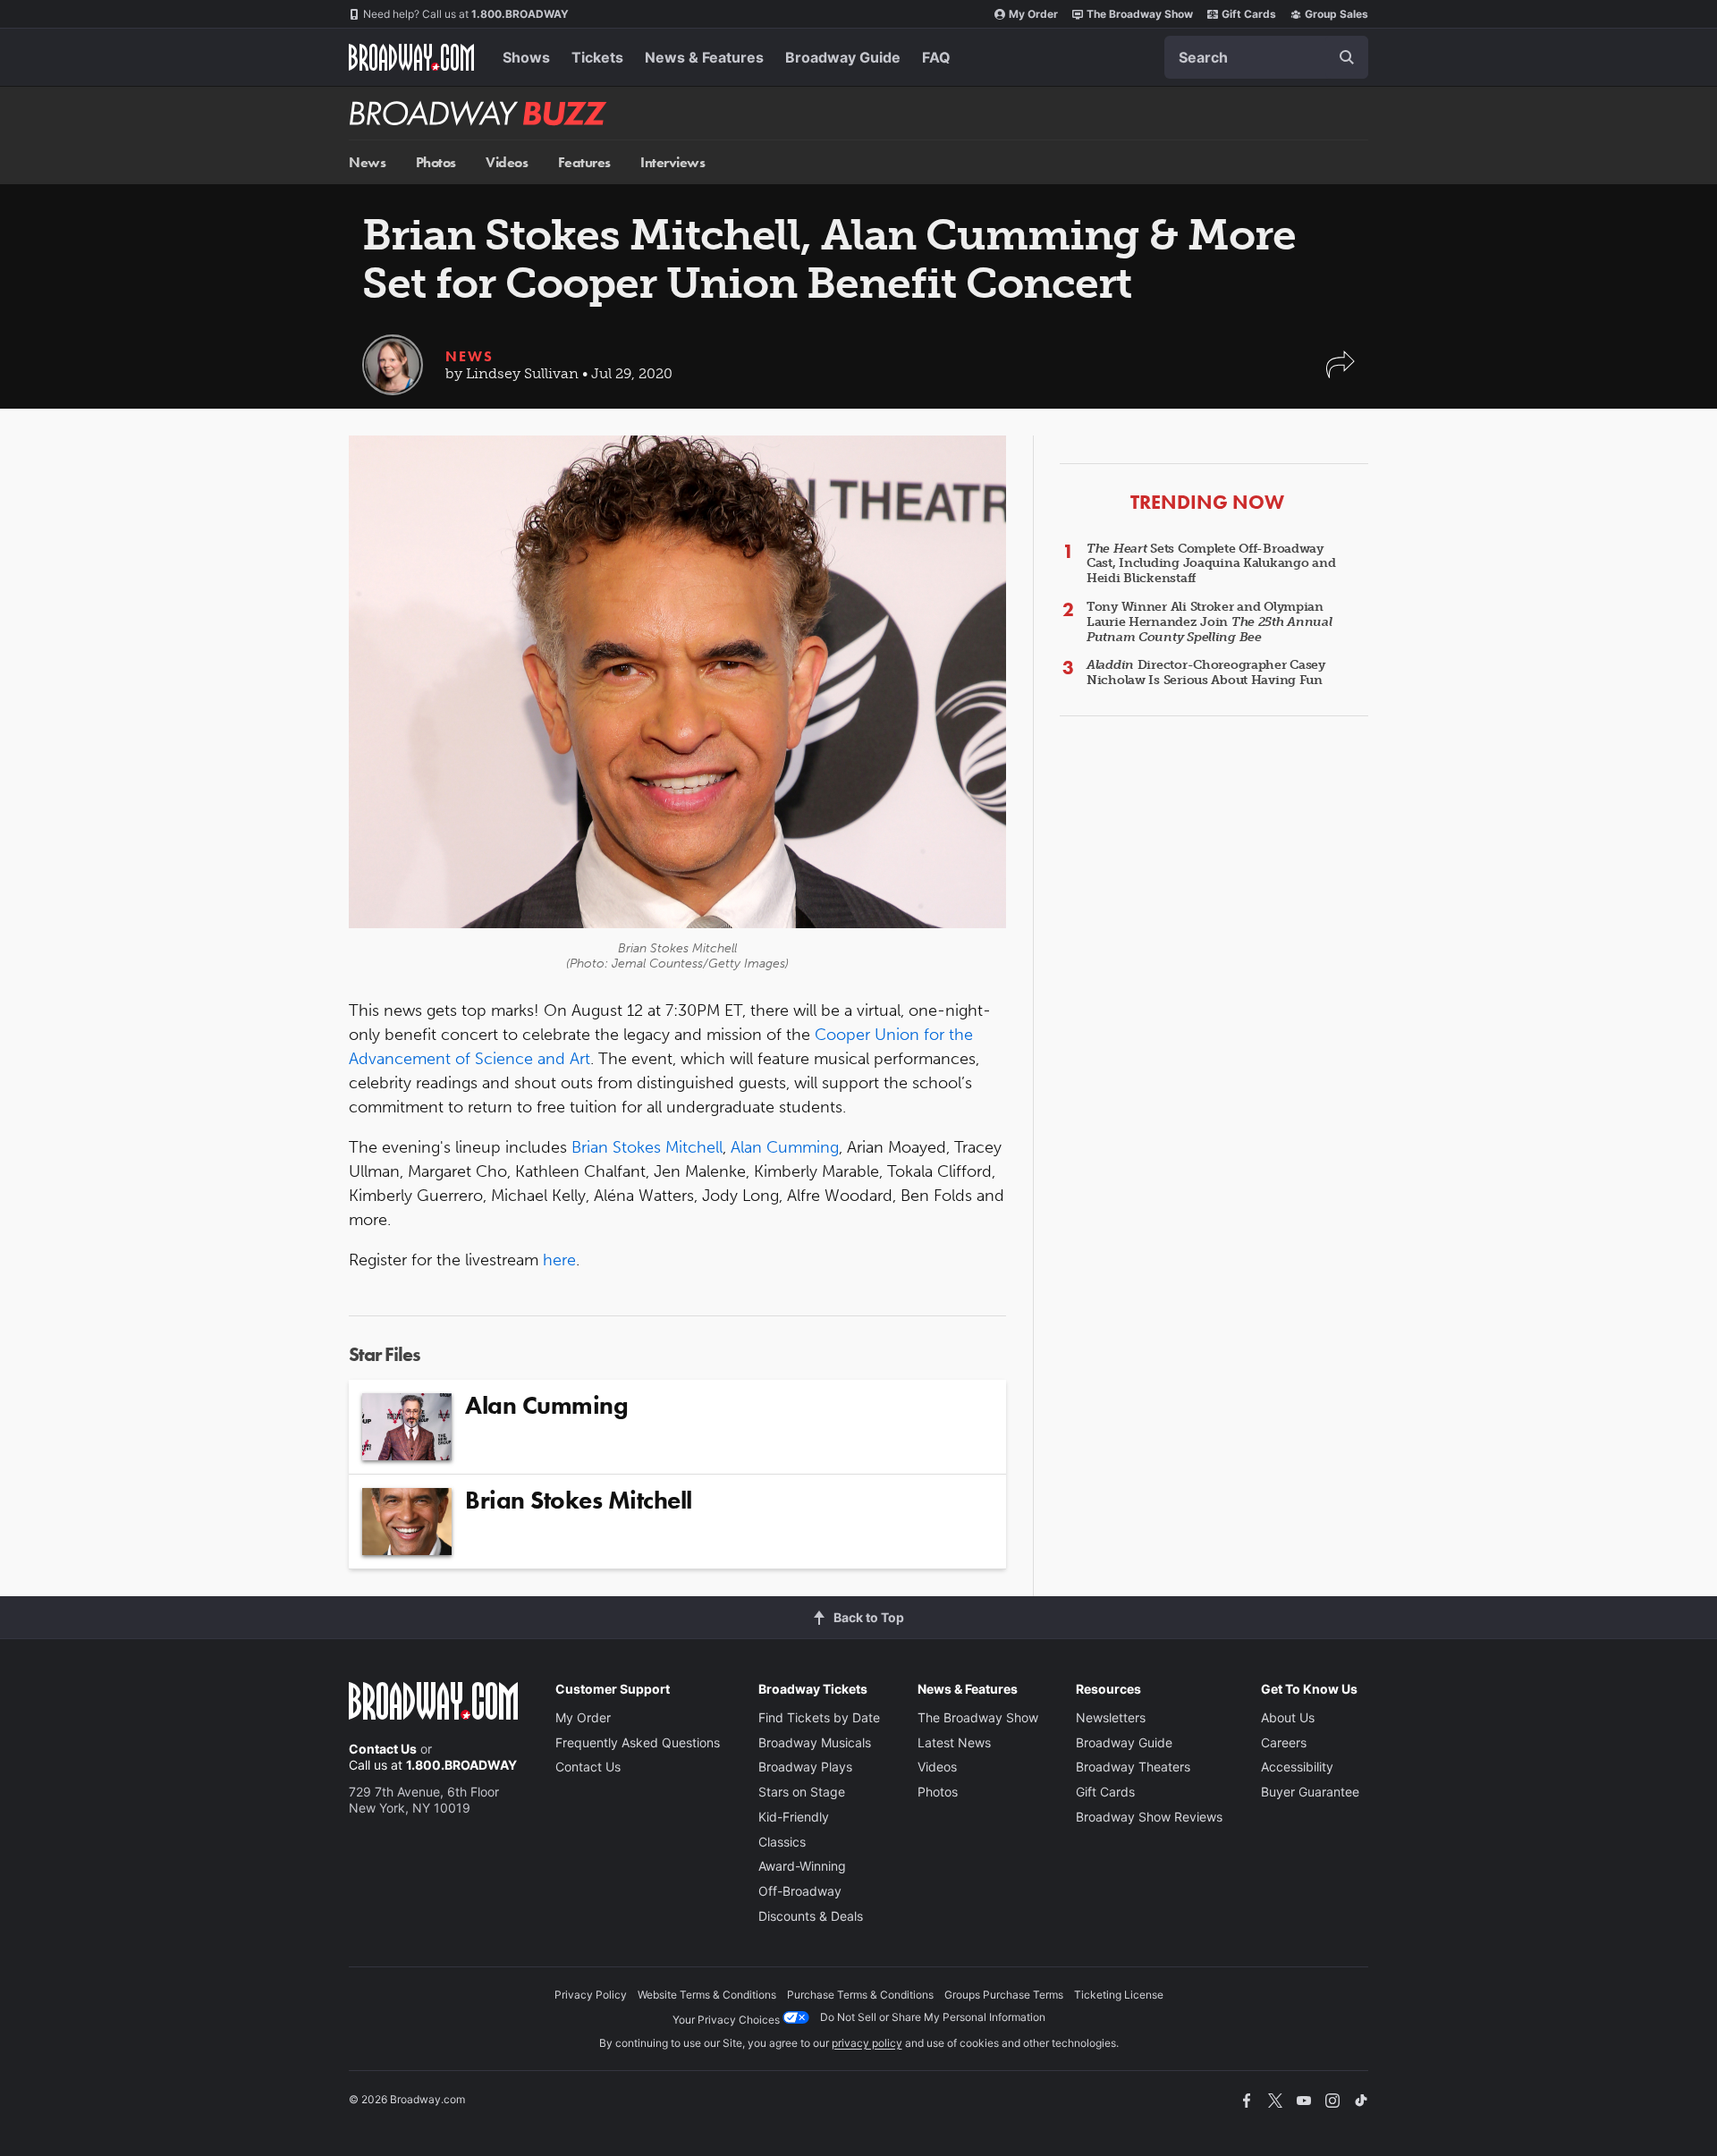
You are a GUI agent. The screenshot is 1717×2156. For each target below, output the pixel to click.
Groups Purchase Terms (1004, 1995)
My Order (1033, 14)
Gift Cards (1249, 14)
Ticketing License (1119, 1995)
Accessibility (1297, 1767)
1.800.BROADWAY (466, 14)
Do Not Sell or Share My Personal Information (933, 2017)
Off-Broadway (800, 1891)
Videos (507, 162)
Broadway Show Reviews (1149, 1817)
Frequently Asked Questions (638, 1742)
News (367, 162)
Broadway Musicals (815, 1742)
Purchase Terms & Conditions (860, 1995)
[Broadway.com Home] (411, 57)
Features (584, 162)
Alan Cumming (785, 1147)
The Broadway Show (1140, 14)
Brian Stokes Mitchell (647, 1147)
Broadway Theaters (1133, 1767)
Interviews (672, 162)
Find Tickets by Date (819, 1717)
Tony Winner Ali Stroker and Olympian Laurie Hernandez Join (1210, 622)
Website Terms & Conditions (707, 1995)
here (559, 1260)
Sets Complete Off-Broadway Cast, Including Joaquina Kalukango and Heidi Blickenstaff (1211, 564)
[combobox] (1266, 57)
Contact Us (383, 1749)
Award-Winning (802, 1866)
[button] (1341, 373)
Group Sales (1336, 14)
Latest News (954, 1742)
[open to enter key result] (1347, 57)
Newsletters (1111, 1717)
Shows (526, 57)
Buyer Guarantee (1310, 1792)
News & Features (704, 57)
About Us (1288, 1717)
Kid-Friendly (794, 1817)
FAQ (936, 57)
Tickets (597, 57)
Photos (436, 162)
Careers (1284, 1742)
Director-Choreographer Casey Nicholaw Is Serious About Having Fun (1206, 672)
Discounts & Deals (811, 1916)
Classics (782, 1842)
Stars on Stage (802, 1792)
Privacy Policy (591, 1995)
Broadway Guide (843, 57)
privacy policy (867, 2043)
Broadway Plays (805, 1767)
